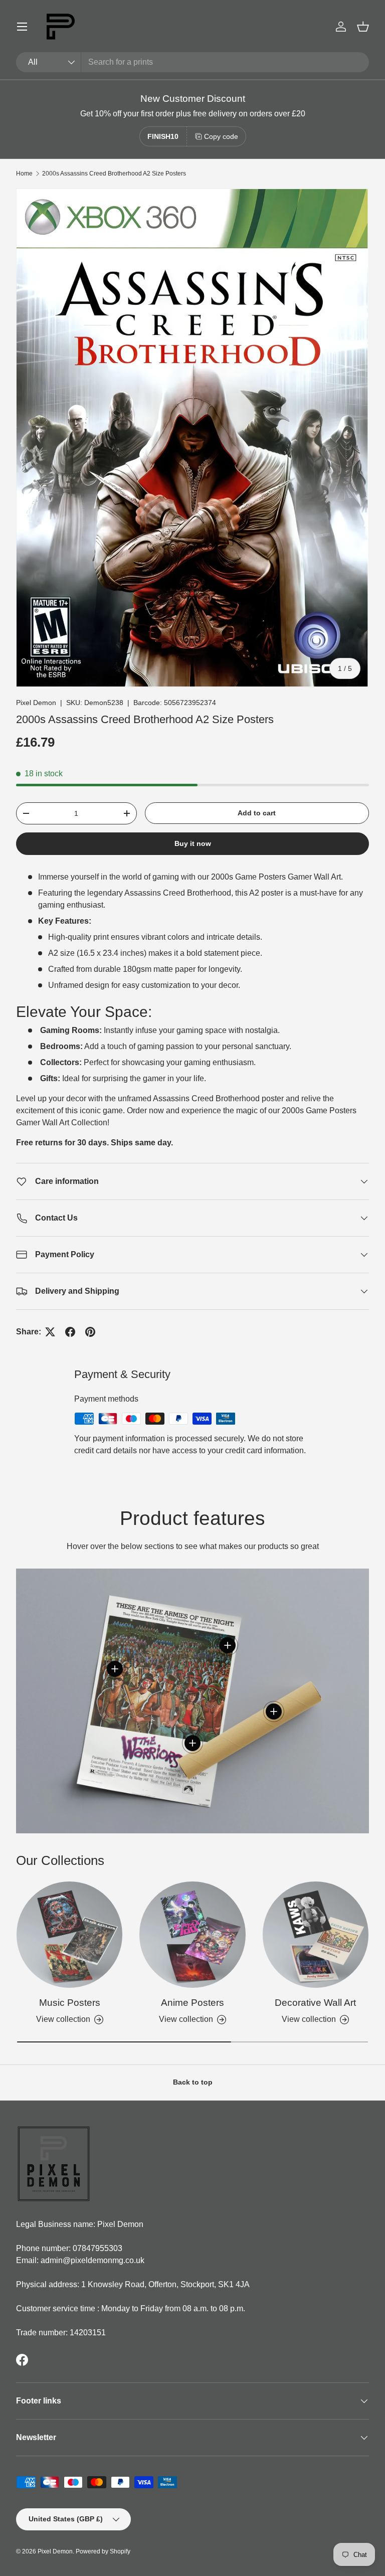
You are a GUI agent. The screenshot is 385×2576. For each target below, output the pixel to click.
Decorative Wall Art (315, 2003)
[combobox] (192, 62)
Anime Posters (192, 2003)
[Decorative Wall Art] (316, 1934)
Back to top (193, 2082)
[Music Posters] (69, 1934)
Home (24, 174)
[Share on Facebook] (70, 1332)
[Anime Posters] (192, 1934)
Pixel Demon (36, 703)
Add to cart (257, 813)
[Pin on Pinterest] (90, 1332)
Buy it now (193, 843)
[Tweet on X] (50, 1332)
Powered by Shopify (103, 2551)
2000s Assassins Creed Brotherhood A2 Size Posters (114, 174)
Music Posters (70, 2003)
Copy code (221, 136)
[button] (363, 27)
